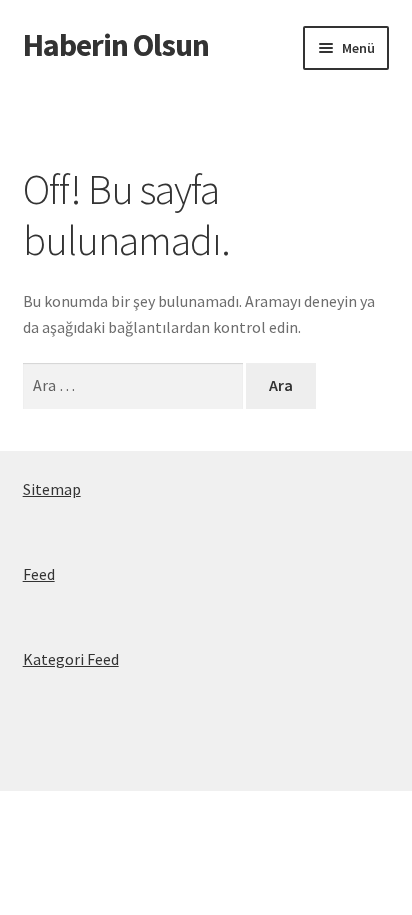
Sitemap (52, 489)
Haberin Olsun (116, 45)
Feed (39, 574)
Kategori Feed (71, 659)
